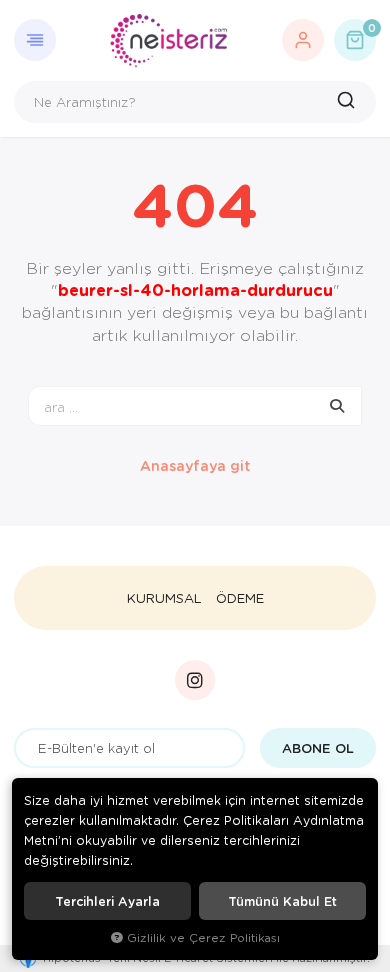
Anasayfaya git (195, 465)
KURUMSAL (164, 598)
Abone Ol (318, 748)
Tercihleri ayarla (107, 901)
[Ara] (348, 102)
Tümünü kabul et (282, 901)
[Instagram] (195, 680)
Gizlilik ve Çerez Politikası (203, 937)
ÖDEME (240, 598)
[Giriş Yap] (303, 40)
